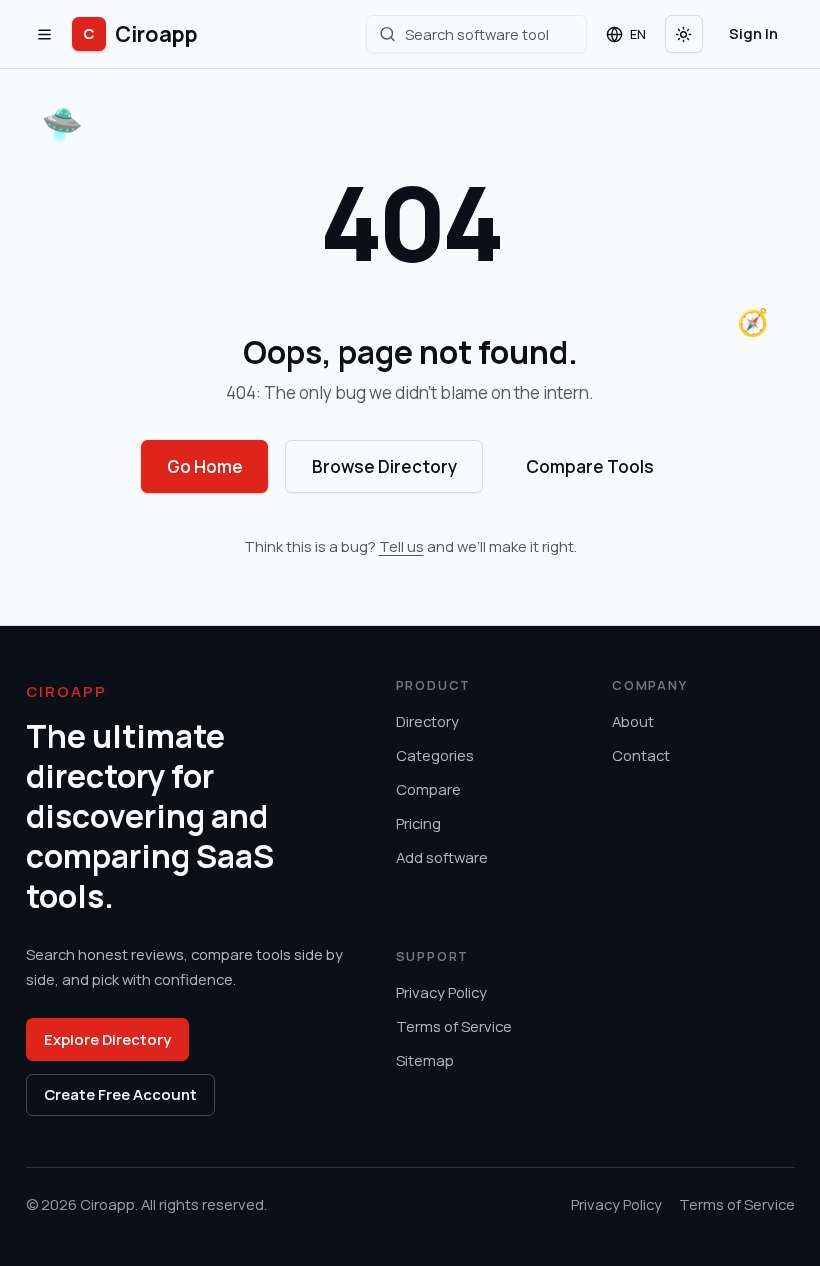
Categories (435, 755)
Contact (641, 755)
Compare (428, 789)
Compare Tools (590, 466)
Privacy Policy (441, 992)
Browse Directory (384, 466)
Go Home (205, 466)
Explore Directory (107, 1039)
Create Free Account (120, 1094)
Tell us (401, 546)
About (633, 721)
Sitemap (425, 1060)
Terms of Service (454, 1026)
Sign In (753, 33)
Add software (442, 857)
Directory (427, 721)
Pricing (418, 823)
